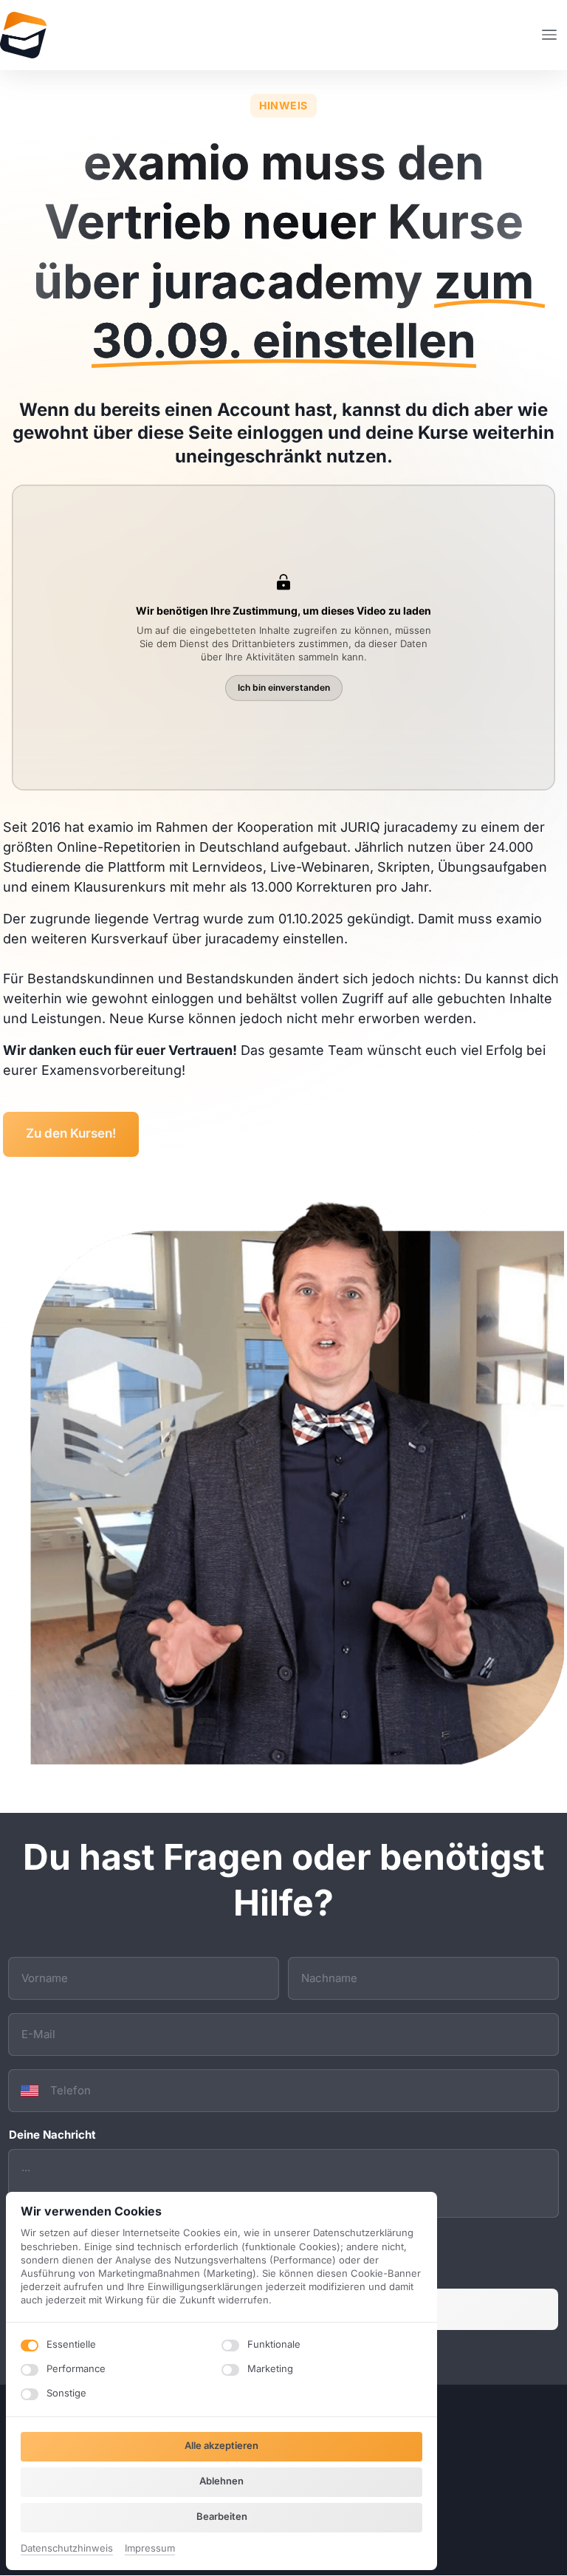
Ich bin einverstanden (284, 687)
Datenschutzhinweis (67, 2549)
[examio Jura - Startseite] (23, 35)
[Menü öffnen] (554, 35)
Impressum (150, 2549)
